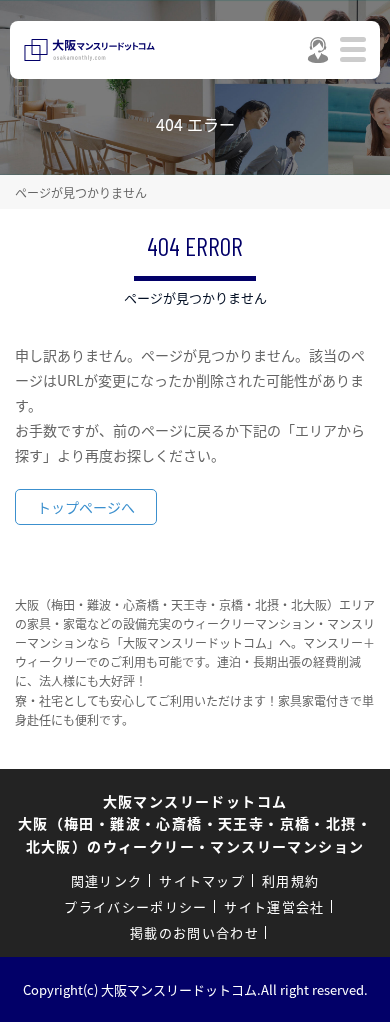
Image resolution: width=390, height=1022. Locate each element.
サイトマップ (202, 880)
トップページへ (86, 507)
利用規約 (290, 880)
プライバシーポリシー (135, 906)
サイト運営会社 (274, 906)
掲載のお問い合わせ (194, 932)
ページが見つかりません (81, 192)
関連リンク (107, 880)
